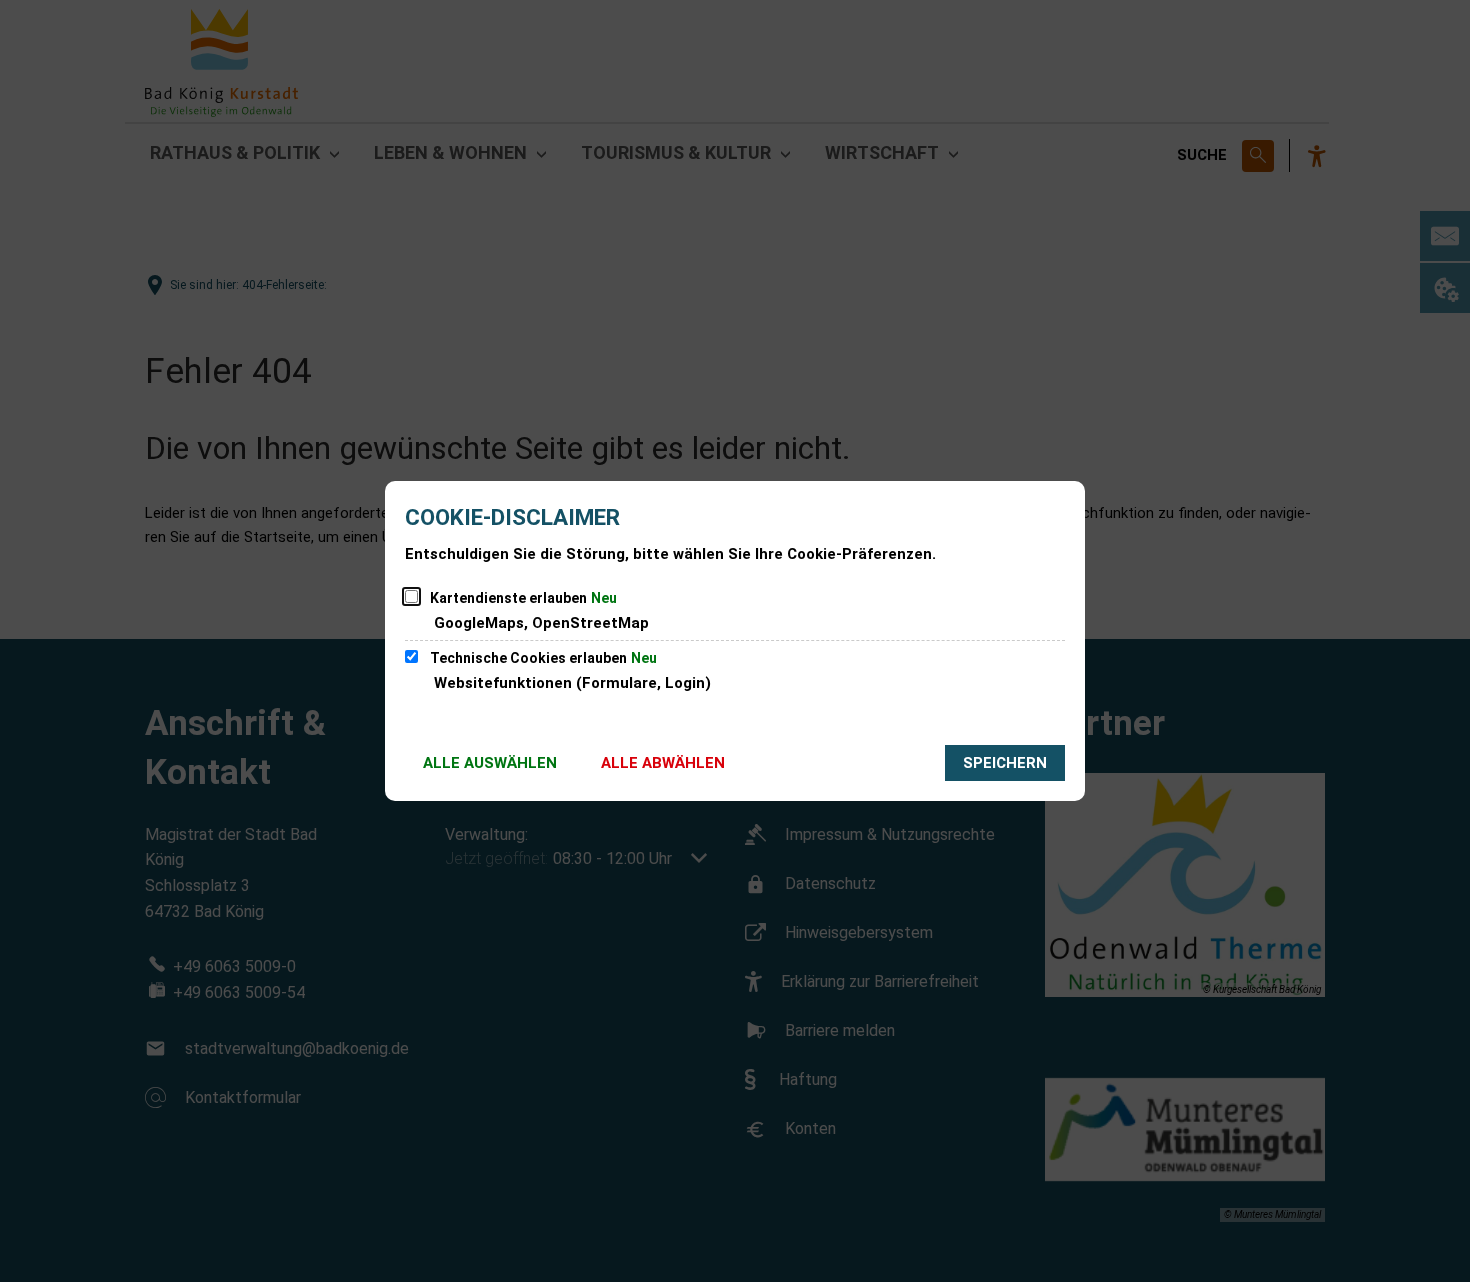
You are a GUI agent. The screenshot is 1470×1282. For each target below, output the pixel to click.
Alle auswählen (490, 763)
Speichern (1005, 763)
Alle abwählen (663, 763)
